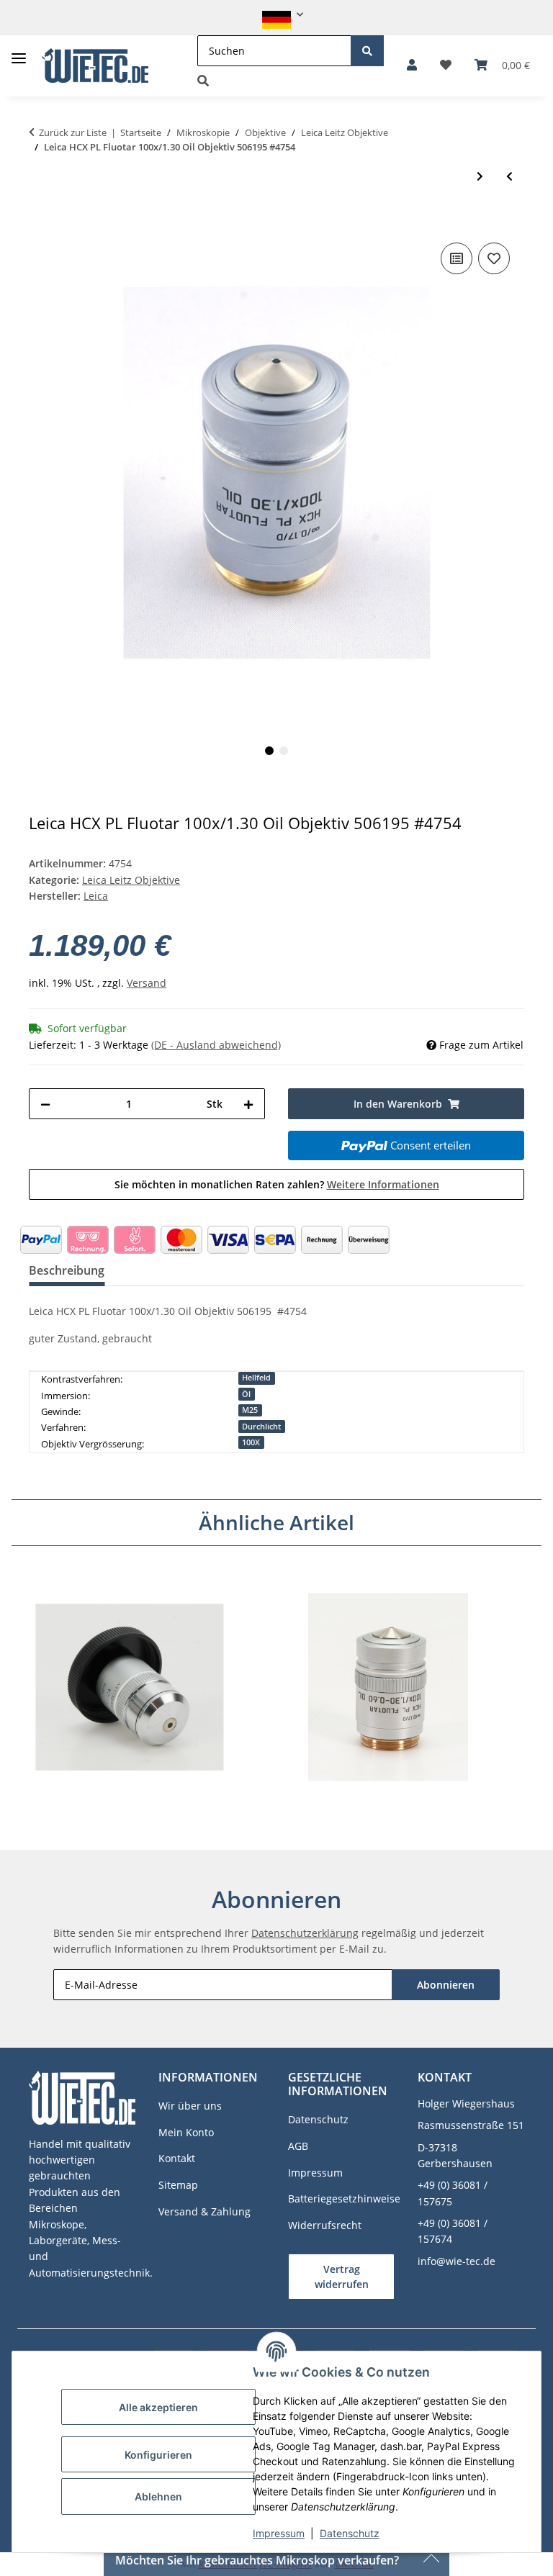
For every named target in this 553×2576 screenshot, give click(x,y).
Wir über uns (190, 2106)
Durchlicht (261, 1427)
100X (251, 1442)
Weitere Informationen (383, 1184)
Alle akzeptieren (158, 2407)
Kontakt (177, 2158)
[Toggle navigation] (19, 53)
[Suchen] (367, 51)
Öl (246, 1394)
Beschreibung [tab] (67, 1270)
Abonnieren (446, 1985)
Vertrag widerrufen (342, 2277)
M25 (250, 1410)
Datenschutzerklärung (305, 1933)
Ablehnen (158, 2496)
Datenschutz (350, 2533)
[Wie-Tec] (95, 66)
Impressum (279, 2533)
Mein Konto (186, 2132)
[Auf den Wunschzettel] (494, 258)
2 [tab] (284, 751)
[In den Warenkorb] (40, 217)
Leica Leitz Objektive (131, 880)
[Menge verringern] (45, 1104)
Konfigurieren (158, 2455)
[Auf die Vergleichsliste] (457, 258)
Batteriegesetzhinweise (344, 2198)
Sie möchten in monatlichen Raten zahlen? (277, 1184)
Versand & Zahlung (204, 2211)
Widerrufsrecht (325, 2225)
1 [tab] (269, 751)
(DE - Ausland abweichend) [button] (216, 1045)
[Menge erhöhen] (248, 1104)
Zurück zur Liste (73, 132)
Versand (147, 983)
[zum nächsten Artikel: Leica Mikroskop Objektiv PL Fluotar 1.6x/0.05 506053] (480, 176)
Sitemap (178, 2185)
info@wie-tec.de (457, 2261)
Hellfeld (256, 1378)
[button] (276, 15)
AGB (298, 2146)
